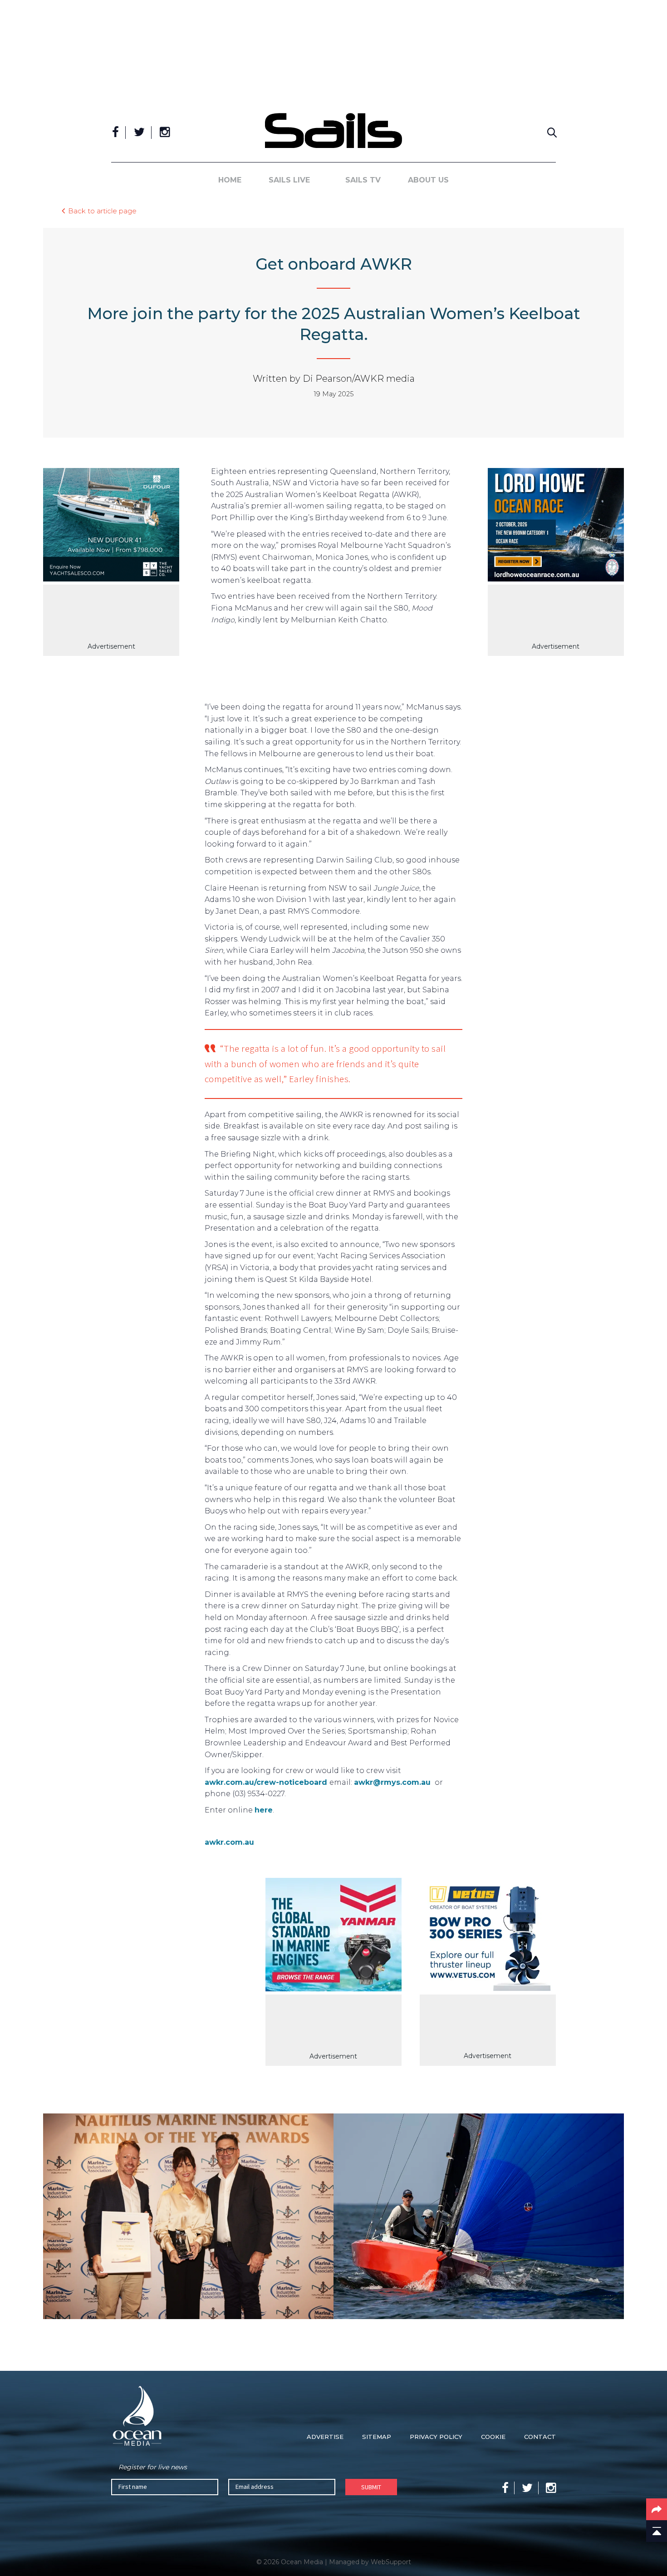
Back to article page (102, 210)
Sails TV (363, 180)
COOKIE (493, 2437)
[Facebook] (115, 133)
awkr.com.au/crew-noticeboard (266, 1782)
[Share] (657, 2509)
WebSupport (391, 2562)
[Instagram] (165, 133)
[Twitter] (139, 133)
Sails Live (289, 180)
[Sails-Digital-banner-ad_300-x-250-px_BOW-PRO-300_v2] (488, 1936)
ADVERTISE (325, 2437)
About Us (428, 180)
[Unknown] (333, 1936)
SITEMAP (377, 2437)
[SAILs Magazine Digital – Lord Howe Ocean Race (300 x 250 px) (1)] (556, 527)
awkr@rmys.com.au (392, 1782)
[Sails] (333, 131)
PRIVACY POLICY (436, 2437)
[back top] (657, 2531)
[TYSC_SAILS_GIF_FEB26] (111, 527)
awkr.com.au (229, 1842)
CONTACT (540, 2437)
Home (230, 180)
